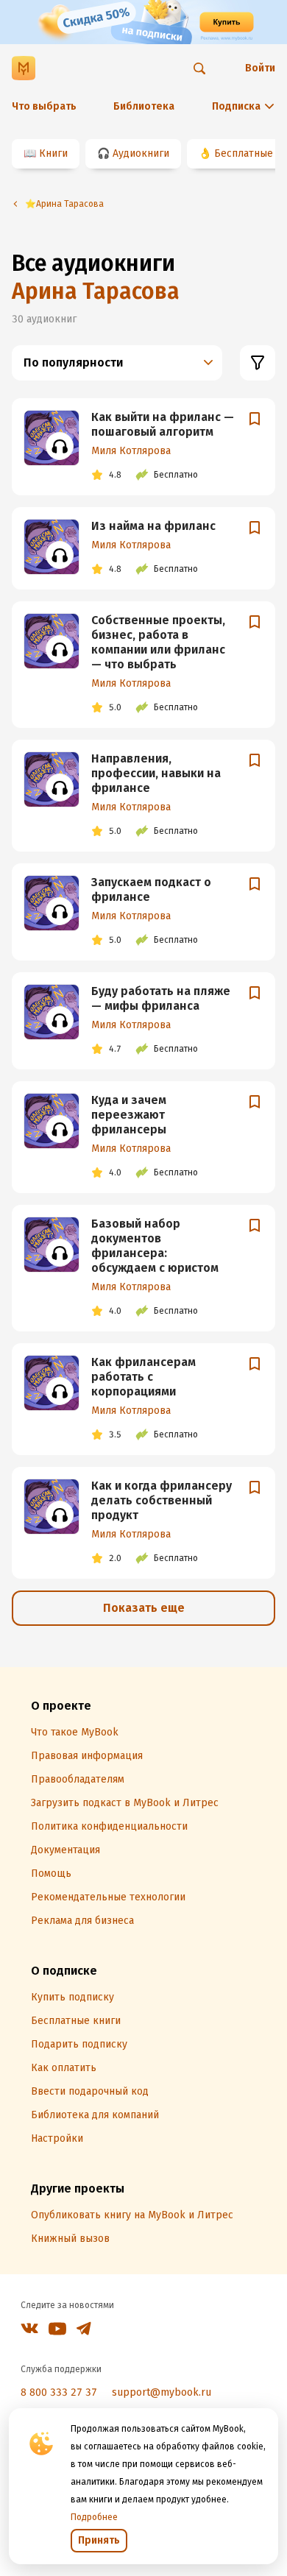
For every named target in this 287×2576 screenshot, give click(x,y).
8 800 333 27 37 (59, 2392)
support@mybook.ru (162, 2392)
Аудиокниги (141, 153)
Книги (53, 153)
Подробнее (94, 2517)
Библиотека (144, 106)
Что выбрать (44, 106)
